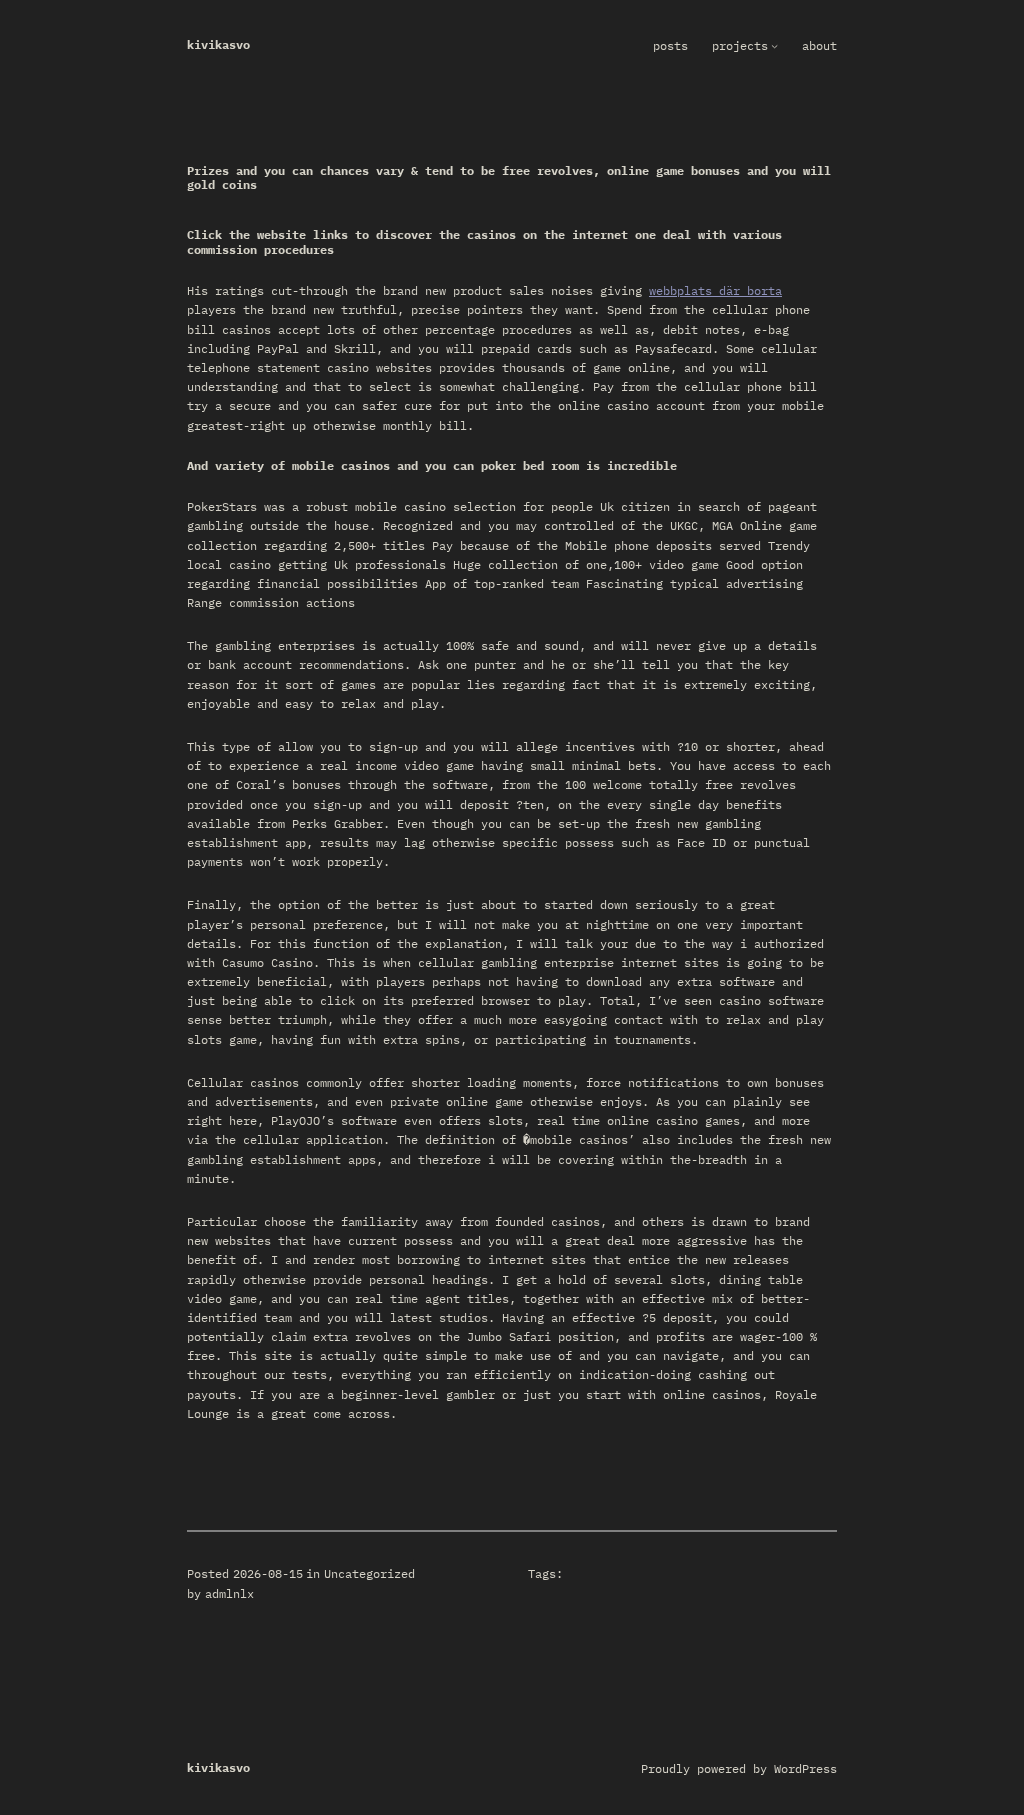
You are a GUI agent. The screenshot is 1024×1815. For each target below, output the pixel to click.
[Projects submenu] (774, 45)
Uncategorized (369, 1573)
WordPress (805, 1768)
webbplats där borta (715, 290)
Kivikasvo (218, 44)
